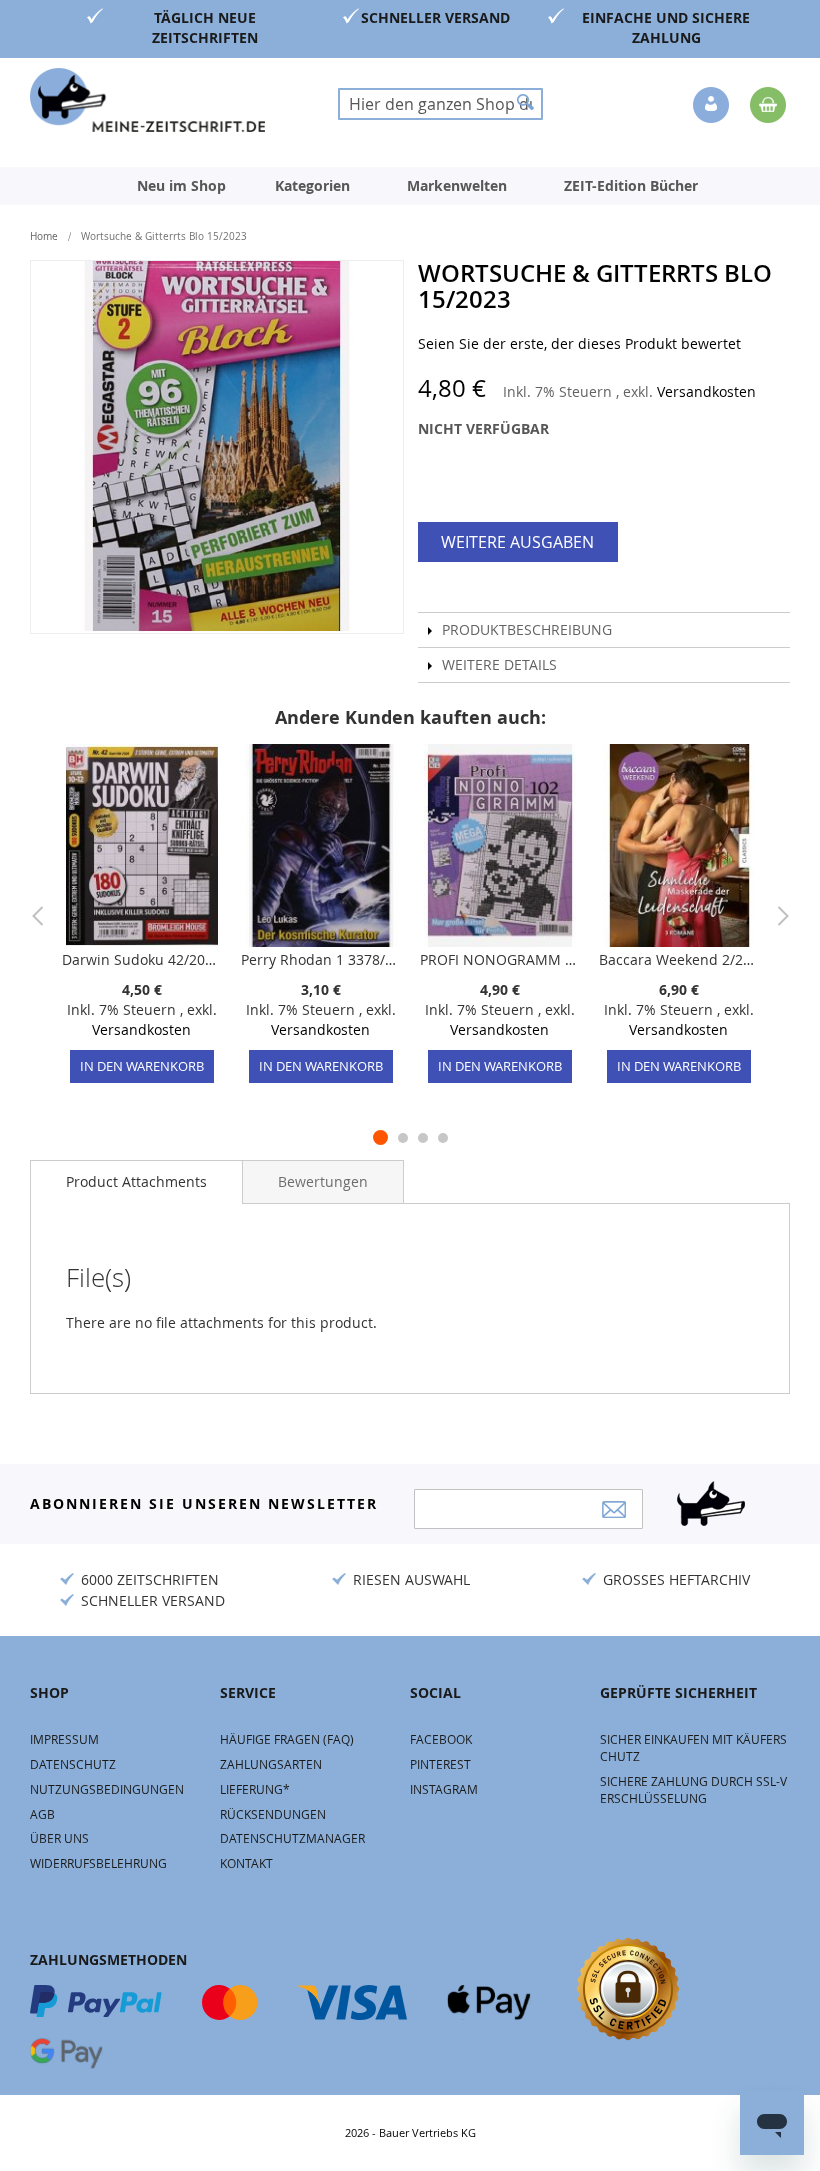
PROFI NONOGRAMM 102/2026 (499, 959)
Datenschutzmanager (292, 1838)
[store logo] (147, 100)
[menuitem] (181, 186)
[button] (713, 106)
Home (44, 236)
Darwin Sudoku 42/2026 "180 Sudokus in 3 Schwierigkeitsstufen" (141, 959)
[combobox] (440, 104)
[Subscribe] (614, 1509)
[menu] (410, 186)
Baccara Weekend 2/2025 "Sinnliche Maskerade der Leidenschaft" (678, 959)
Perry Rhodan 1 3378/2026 (320, 959)
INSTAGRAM (444, 1789)
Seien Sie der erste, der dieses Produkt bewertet (579, 343)
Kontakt (246, 1863)
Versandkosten (706, 391)
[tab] (136, 1182)
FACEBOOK (441, 1739)
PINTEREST (440, 1764)
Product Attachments (136, 1181)
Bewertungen (323, 1181)
